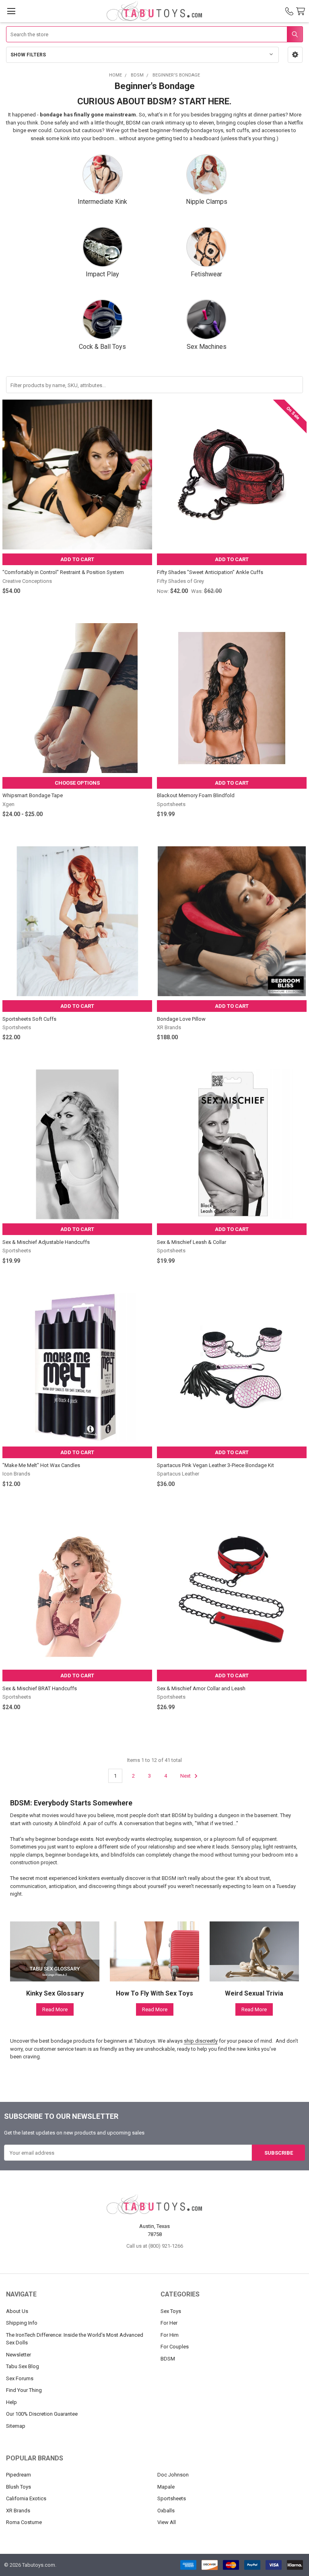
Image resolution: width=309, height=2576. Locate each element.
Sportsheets (172, 2498)
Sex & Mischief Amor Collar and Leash (201, 1688)
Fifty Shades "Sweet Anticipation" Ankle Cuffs (210, 572)
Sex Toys (171, 2311)
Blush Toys (19, 2487)
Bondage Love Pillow (181, 1019)
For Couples (175, 2347)
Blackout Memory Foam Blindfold (196, 795)
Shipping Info (22, 2323)
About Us (17, 2311)
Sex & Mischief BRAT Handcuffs (40, 1688)
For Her (169, 2323)
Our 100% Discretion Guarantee (42, 2414)
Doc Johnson (173, 2475)
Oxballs (166, 2511)
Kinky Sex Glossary (55, 1993)
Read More (55, 2009)
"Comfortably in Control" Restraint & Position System (63, 572)
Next (186, 1776)
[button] (295, 55)
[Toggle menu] (11, 11)
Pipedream (19, 2475)
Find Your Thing (24, 2390)
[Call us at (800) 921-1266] (289, 11)
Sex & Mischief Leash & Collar (192, 1242)
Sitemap (16, 2426)
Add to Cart (77, 559)
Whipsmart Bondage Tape (33, 795)
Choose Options (77, 783)
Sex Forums (20, 2378)
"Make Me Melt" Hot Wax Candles (41, 1465)
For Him (170, 2335)
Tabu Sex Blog (23, 2366)
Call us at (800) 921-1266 (155, 2246)
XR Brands (18, 2511)
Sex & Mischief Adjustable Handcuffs (46, 1242)
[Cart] (302, 11)
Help (11, 2402)
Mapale (166, 2487)
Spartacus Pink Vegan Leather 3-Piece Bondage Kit (215, 1465)
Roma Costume (24, 2522)
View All (167, 2522)
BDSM (168, 2359)
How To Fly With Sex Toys (154, 1993)
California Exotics (26, 2498)
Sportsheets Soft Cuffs (29, 1019)
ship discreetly (201, 2041)
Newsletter (19, 2355)
